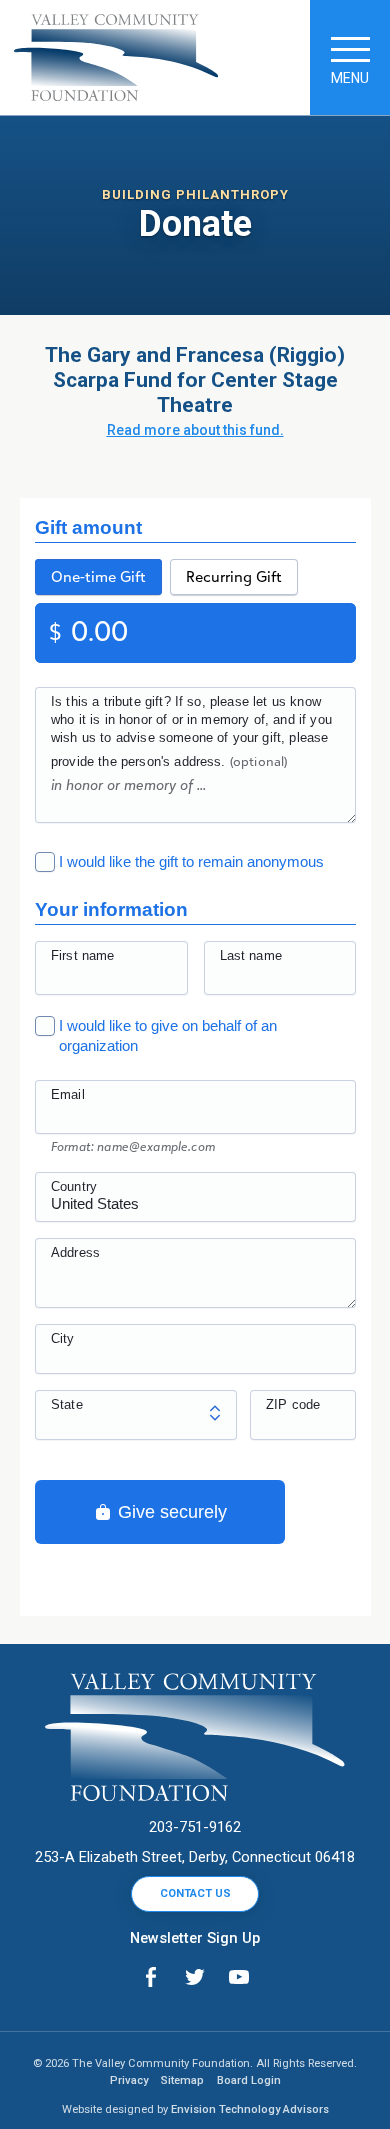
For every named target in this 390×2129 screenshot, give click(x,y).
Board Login (249, 2080)
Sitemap (182, 2080)
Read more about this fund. (195, 430)
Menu (350, 78)
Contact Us (195, 1893)
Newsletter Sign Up (195, 1938)
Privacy (129, 2080)
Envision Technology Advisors (250, 2109)
